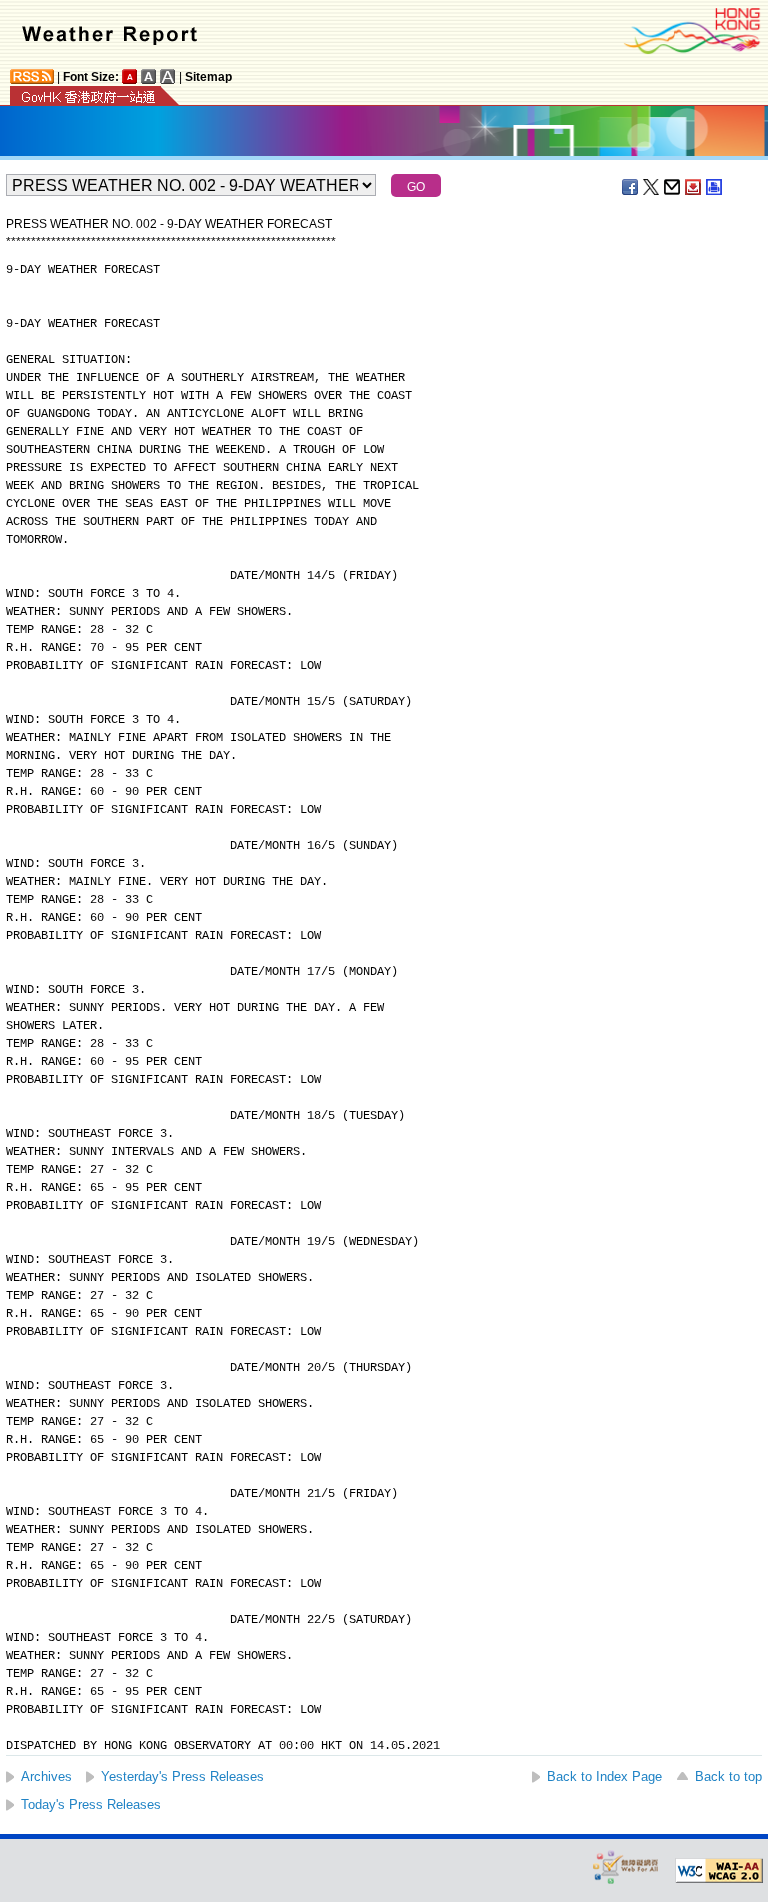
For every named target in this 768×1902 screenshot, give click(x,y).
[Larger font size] (149, 76)
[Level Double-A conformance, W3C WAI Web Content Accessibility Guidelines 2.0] (719, 1871)
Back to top (728, 1776)
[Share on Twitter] (652, 187)
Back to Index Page (604, 1776)
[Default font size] (130, 76)
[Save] (694, 187)
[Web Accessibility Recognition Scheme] (626, 1866)
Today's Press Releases (91, 1804)
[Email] (673, 187)
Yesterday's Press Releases (182, 1776)
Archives (46, 1776)
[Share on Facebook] (631, 187)
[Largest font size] (168, 76)
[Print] (715, 187)
